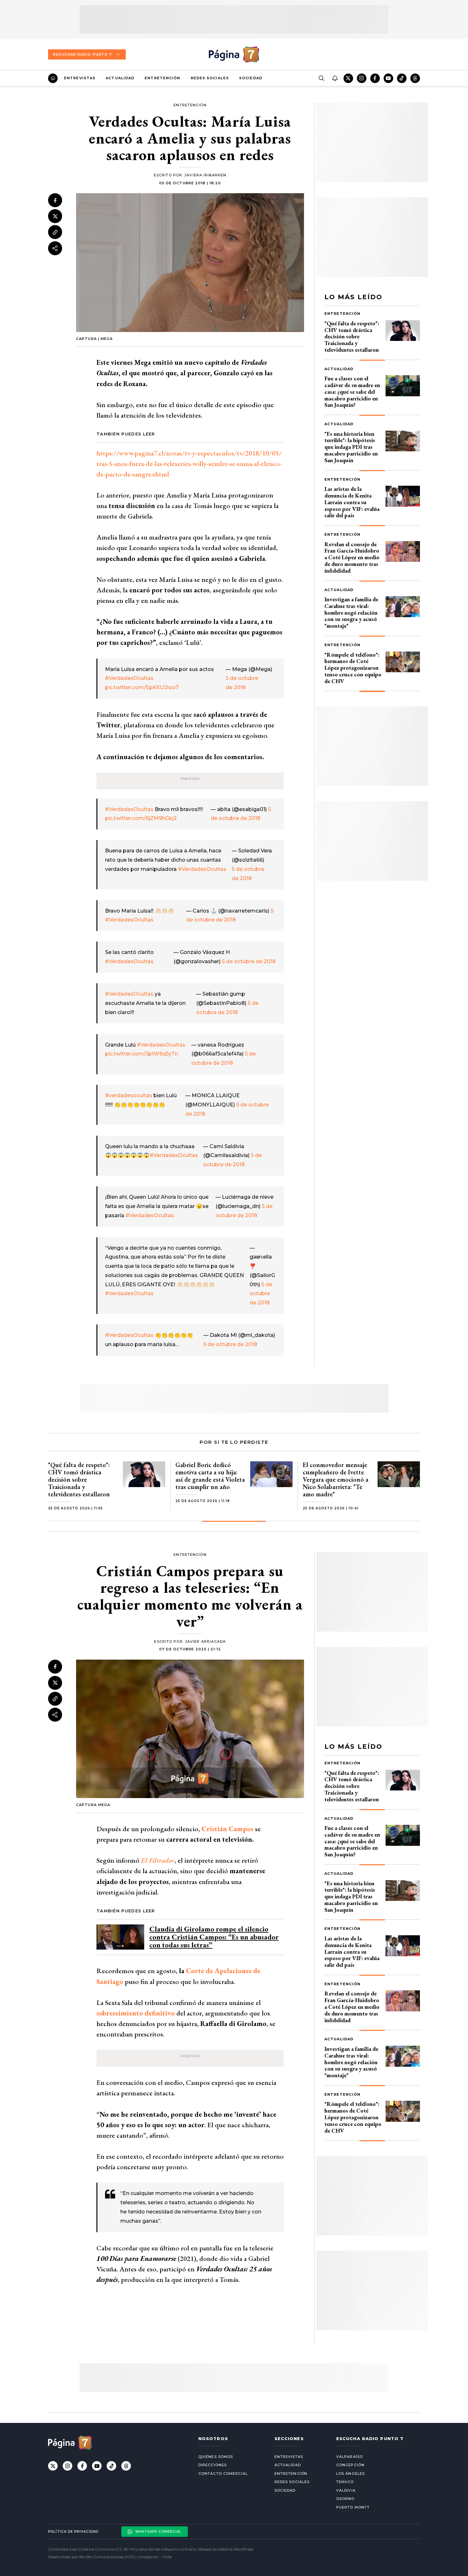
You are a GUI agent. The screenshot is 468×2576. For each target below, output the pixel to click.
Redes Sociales (210, 78)
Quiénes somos (216, 2457)
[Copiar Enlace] (55, 232)
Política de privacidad (73, 2532)
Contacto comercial (223, 2474)
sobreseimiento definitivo (136, 2013)
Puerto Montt (353, 2507)
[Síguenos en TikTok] (402, 78)
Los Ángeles (351, 2474)
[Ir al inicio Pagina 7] (234, 54)
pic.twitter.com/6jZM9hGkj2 (141, 818)
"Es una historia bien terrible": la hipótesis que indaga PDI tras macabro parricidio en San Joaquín (351, 447)
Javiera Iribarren (205, 175)
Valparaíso (350, 2457)
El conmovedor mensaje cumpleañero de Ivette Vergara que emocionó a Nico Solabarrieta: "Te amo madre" (336, 1479)
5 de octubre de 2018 (249, 961)
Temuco (345, 2482)
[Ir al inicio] (53, 78)
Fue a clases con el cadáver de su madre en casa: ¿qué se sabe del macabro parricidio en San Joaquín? (352, 392)
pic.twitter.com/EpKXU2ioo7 (142, 687)
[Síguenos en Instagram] (362, 78)
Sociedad (251, 78)
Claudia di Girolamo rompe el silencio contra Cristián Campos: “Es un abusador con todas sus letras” (214, 1937)
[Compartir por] (55, 248)
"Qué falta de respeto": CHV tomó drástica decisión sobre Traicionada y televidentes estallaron (352, 336)
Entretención (162, 78)
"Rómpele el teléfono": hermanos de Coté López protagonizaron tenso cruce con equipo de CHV (353, 668)
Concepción (350, 2465)
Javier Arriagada (206, 1641)
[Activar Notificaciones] (335, 78)
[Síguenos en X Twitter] (348, 78)
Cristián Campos (227, 1829)
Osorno (345, 2499)
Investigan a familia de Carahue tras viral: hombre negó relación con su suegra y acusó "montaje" (351, 612)
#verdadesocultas (129, 1095)
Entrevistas (80, 78)
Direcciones (213, 2465)
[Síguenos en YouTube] (388, 78)
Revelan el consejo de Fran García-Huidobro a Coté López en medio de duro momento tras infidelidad (352, 557)
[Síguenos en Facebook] (375, 78)
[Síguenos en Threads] (415, 78)
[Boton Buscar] (321, 78)
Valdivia (346, 2490)
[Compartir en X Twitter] (55, 216)
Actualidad (120, 78)
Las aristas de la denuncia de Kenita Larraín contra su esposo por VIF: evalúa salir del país (352, 502)
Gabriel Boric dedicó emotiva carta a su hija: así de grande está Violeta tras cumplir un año (210, 1476)
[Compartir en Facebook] (55, 200)
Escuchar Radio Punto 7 (82, 54)
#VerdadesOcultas (129, 678)
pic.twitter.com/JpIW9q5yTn (142, 1054)
